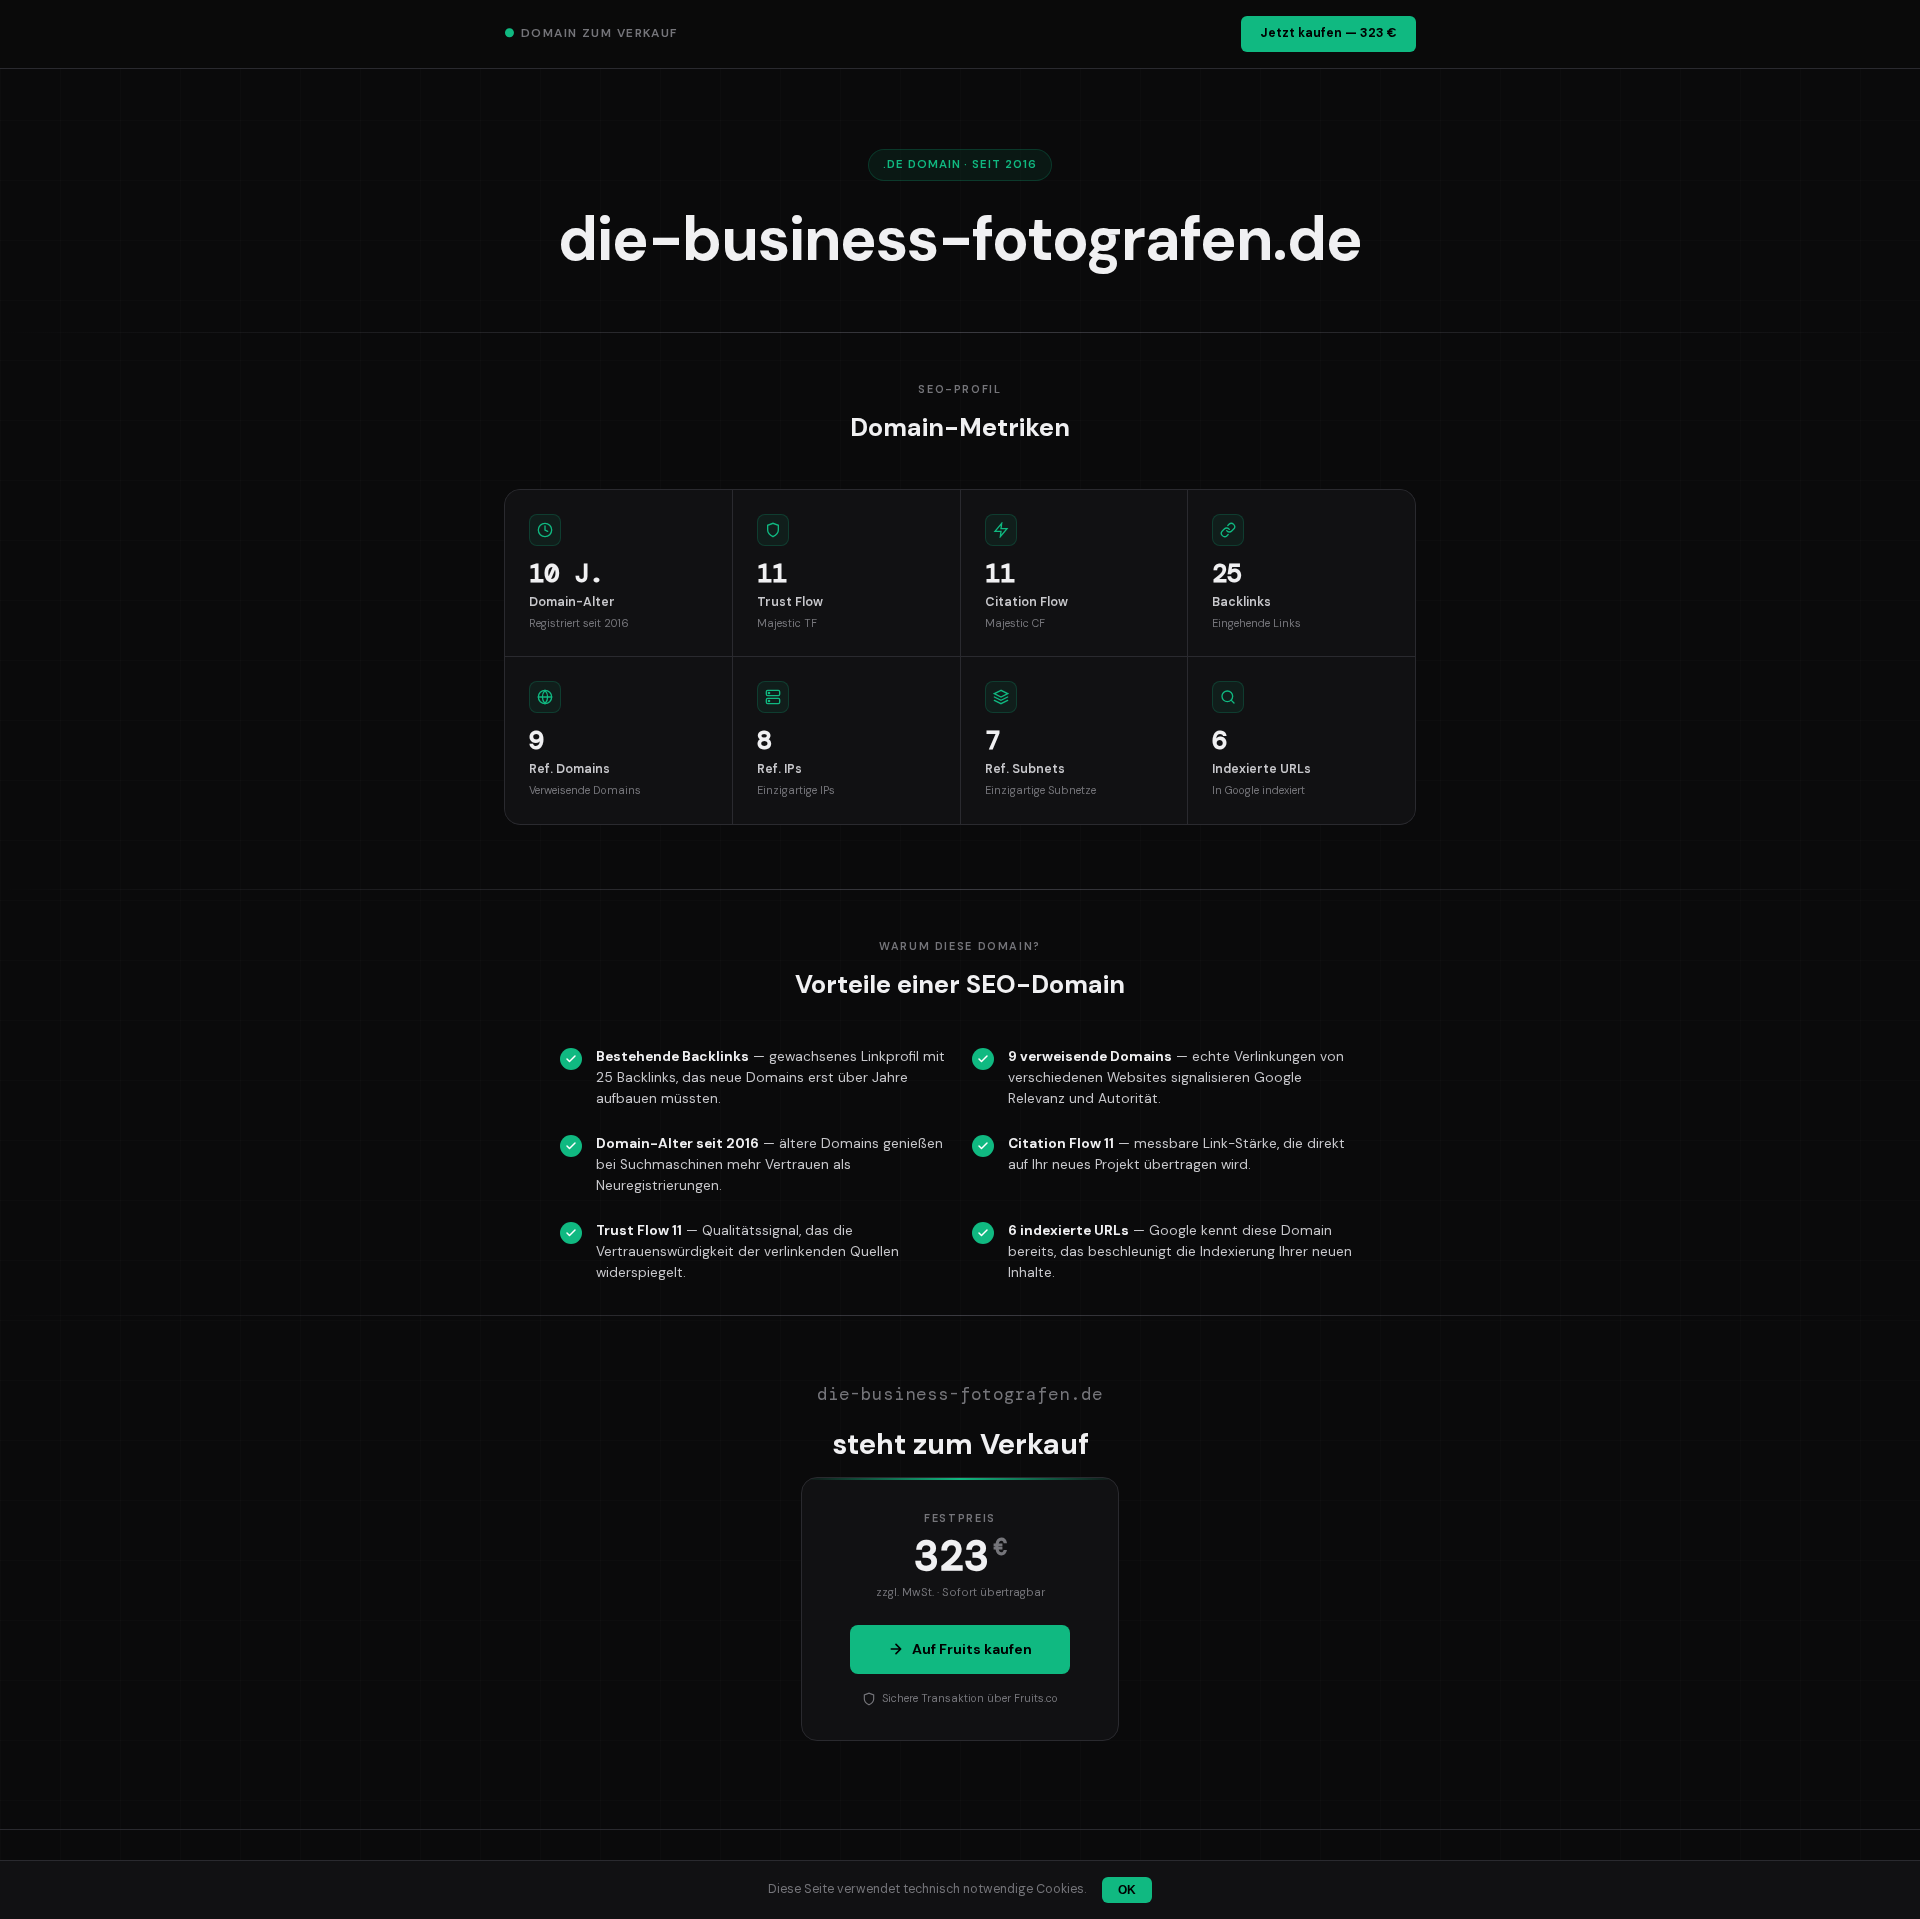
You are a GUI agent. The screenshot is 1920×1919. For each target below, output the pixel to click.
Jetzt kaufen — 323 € (1328, 33)
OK (1127, 1890)
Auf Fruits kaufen (972, 1649)
